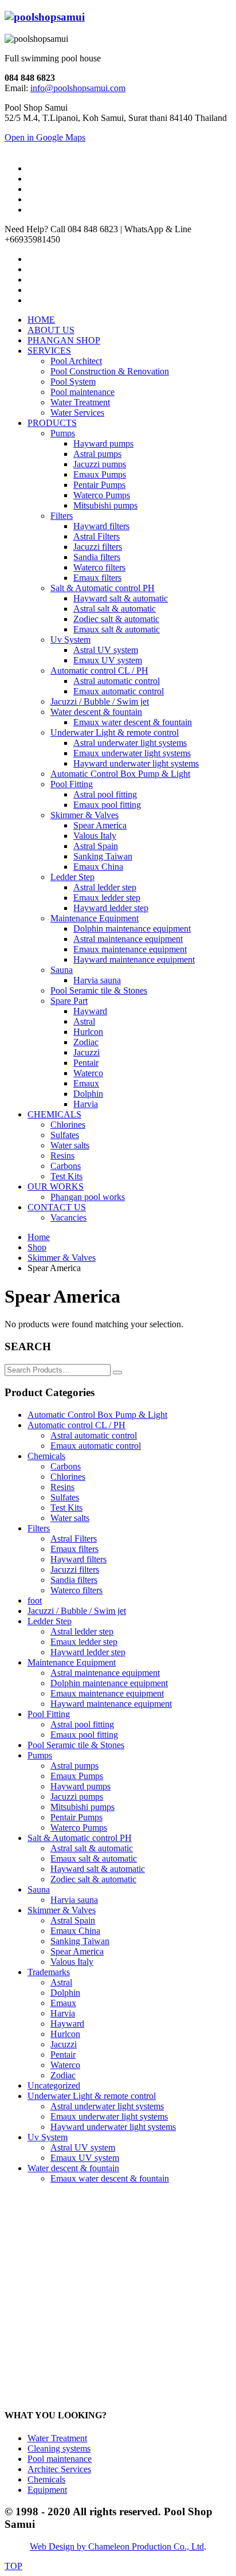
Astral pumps (74, 1766)
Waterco (65, 2065)
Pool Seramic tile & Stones (76, 1745)
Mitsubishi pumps (82, 1807)
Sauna (39, 1889)
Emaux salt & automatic (94, 1858)
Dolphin (65, 1993)
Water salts (70, 1518)
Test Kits (66, 1508)
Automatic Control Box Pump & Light (97, 1415)
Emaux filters (74, 1549)
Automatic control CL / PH (76, 1425)
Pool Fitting (49, 1714)
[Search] (117, 1373)
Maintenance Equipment (72, 1662)
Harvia (63, 2013)
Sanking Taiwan (80, 1941)
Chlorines (68, 1477)
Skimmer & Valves (62, 1910)
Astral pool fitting (82, 1724)
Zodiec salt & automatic (93, 1879)
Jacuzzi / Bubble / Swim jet (77, 1611)
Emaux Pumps (77, 1776)
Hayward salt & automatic (98, 1869)
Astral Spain (73, 1920)
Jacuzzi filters (75, 1570)
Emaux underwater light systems (109, 2116)
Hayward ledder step (88, 1652)
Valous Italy (72, 1962)
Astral (61, 1982)
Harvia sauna (74, 1900)
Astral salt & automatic (92, 1848)
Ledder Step (50, 1621)
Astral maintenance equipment (105, 1673)
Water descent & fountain (73, 2168)
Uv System (48, 2137)
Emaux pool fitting (84, 1735)
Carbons (66, 1466)
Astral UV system (83, 2147)
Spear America (77, 1951)
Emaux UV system (85, 2158)
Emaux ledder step (84, 1642)
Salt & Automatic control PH (80, 1838)
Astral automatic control (94, 1435)
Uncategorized (54, 2086)
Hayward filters (78, 1559)
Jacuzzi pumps (77, 1797)
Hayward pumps (80, 1786)
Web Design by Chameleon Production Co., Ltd (117, 2546)
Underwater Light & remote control (92, 2096)
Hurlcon (65, 2034)
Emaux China (75, 1931)
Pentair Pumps (76, 1817)
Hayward (67, 2024)
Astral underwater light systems (107, 2106)
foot (35, 1600)
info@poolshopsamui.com (78, 88)
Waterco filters (76, 1590)
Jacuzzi (64, 2044)
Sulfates (65, 1497)
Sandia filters (74, 1580)
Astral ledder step (82, 1631)
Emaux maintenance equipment (107, 1693)
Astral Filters (74, 1539)
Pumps (40, 1755)
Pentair (63, 2055)
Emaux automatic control (96, 1446)
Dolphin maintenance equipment (109, 1683)
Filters (39, 1528)
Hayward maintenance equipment (111, 1704)
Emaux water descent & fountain (110, 2178)
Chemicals (46, 1456)
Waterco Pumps (79, 1828)
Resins (62, 1487)
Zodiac (63, 2075)
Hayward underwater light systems (113, 2127)
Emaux (63, 2003)
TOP (13, 2566)
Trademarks (49, 1972)
